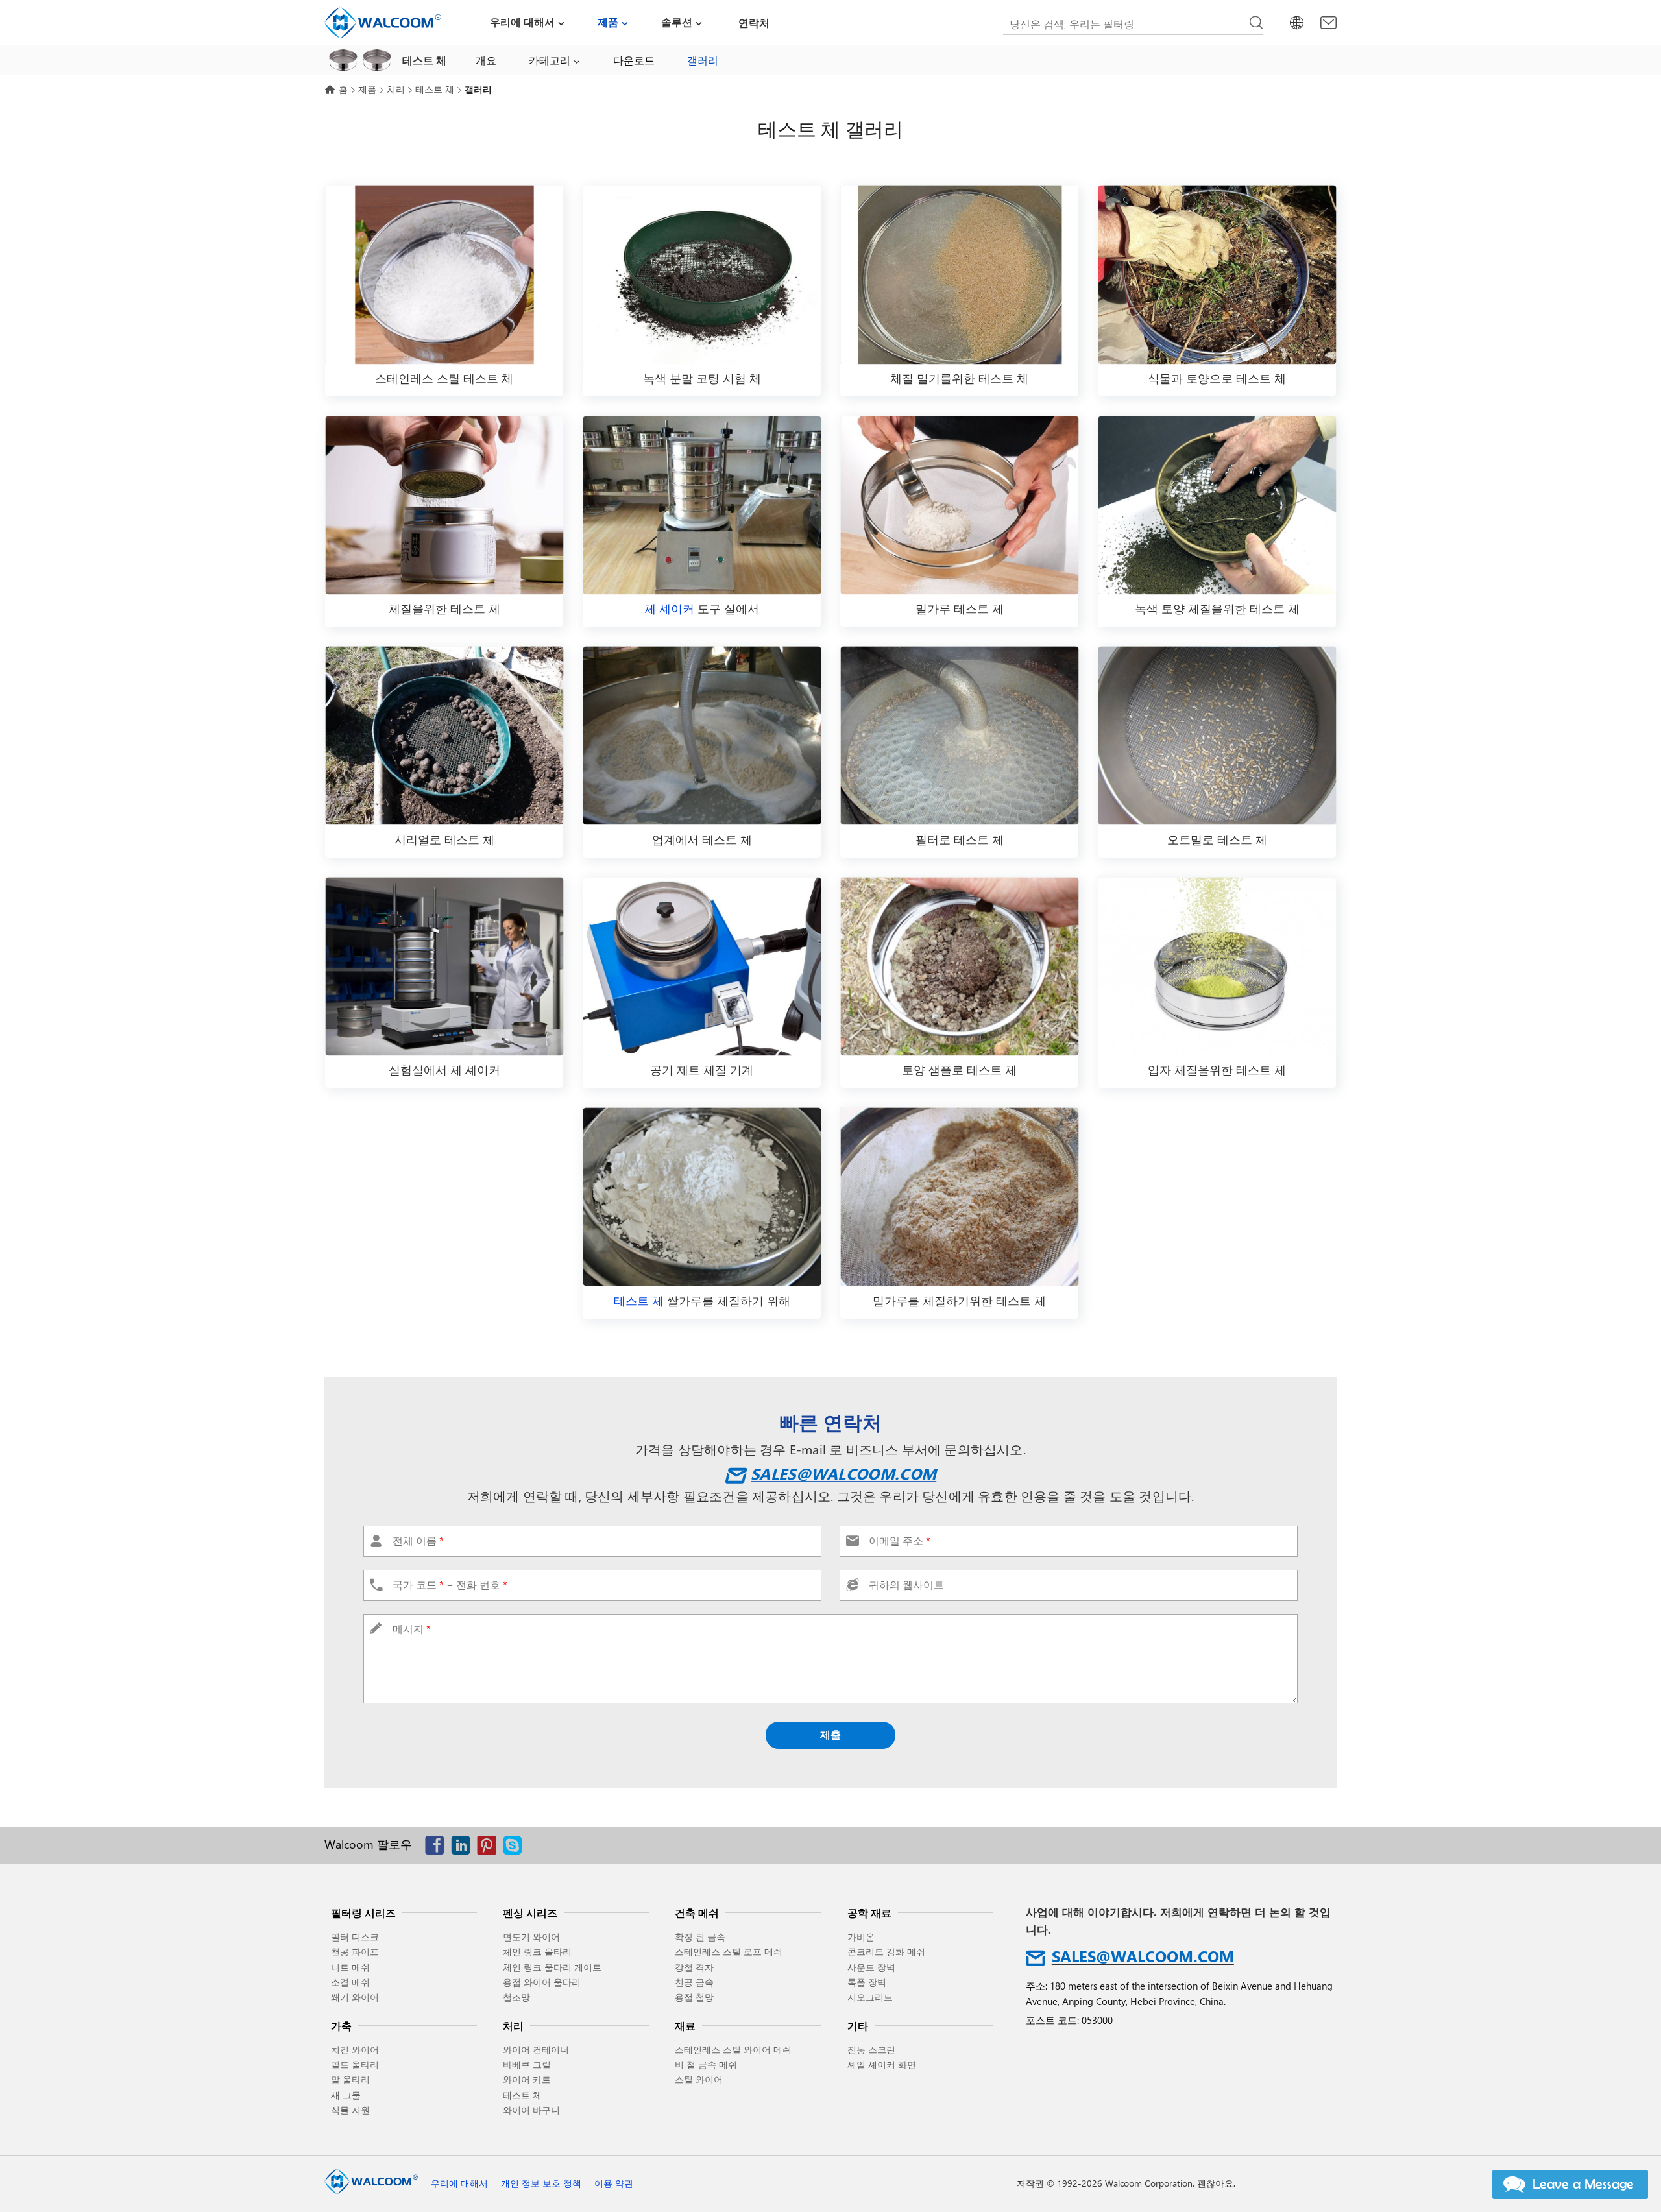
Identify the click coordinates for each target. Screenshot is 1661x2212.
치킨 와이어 (355, 2050)
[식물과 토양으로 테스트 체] (1217, 275)
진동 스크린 (871, 2050)
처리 (396, 89)
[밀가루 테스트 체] (959, 505)
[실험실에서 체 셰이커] (444, 966)
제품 (608, 22)
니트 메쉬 (350, 1967)
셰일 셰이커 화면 (882, 2064)
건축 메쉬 (697, 1913)
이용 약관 (614, 2183)
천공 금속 (694, 1982)
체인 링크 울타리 (537, 1952)
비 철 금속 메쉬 (706, 2064)
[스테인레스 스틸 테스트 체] (444, 275)
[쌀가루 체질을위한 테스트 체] (702, 1196)
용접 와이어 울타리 (542, 1982)
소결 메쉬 (350, 1982)
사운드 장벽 (871, 1967)
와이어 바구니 (531, 2110)
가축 (341, 2026)
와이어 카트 (527, 2079)
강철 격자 (694, 1967)
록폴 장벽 (867, 1982)
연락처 (754, 22)
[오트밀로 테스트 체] (1217, 736)
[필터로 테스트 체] (959, 736)
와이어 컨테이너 (536, 2050)
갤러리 (703, 60)
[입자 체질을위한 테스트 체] (1217, 966)
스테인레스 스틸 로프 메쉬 (729, 1952)
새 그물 (346, 2095)
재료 (685, 2026)
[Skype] (516, 1848)
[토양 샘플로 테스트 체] (959, 966)
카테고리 (550, 60)
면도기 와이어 (531, 1937)
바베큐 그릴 (527, 2064)
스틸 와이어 (699, 2079)
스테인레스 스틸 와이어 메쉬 (733, 2050)
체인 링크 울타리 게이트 (552, 1967)
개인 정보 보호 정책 (541, 2183)
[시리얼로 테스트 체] (444, 736)
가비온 (861, 1937)
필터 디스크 (355, 1937)
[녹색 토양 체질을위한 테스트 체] (1217, 505)
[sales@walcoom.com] (1328, 23)
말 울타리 (350, 2079)
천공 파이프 (355, 1952)
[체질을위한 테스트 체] (444, 505)
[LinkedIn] (464, 1848)
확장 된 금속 (700, 1937)
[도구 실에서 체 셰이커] (702, 505)
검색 (1256, 23)
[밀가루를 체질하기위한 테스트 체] (959, 1196)
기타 (858, 2026)
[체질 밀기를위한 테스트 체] (959, 275)
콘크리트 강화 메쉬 (886, 1952)
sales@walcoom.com (843, 1473)
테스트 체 (435, 89)
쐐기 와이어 (355, 1997)
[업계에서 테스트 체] (702, 736)
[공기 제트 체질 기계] (702, 966)
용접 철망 (694, 1997)
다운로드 (634, 60)
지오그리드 (870, 1997)
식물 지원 (350, 2110)
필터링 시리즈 (363, 1913)
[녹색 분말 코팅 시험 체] (702, 275)
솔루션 (677, 22)
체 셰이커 (669, 608)
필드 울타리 (355, 2064)
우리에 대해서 (522, 22)
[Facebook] (438, 1848)
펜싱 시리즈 (530, 1913)
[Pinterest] (490, 1848)
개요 (486, 60)
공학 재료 (869, 1913)
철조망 (516, 1997)
